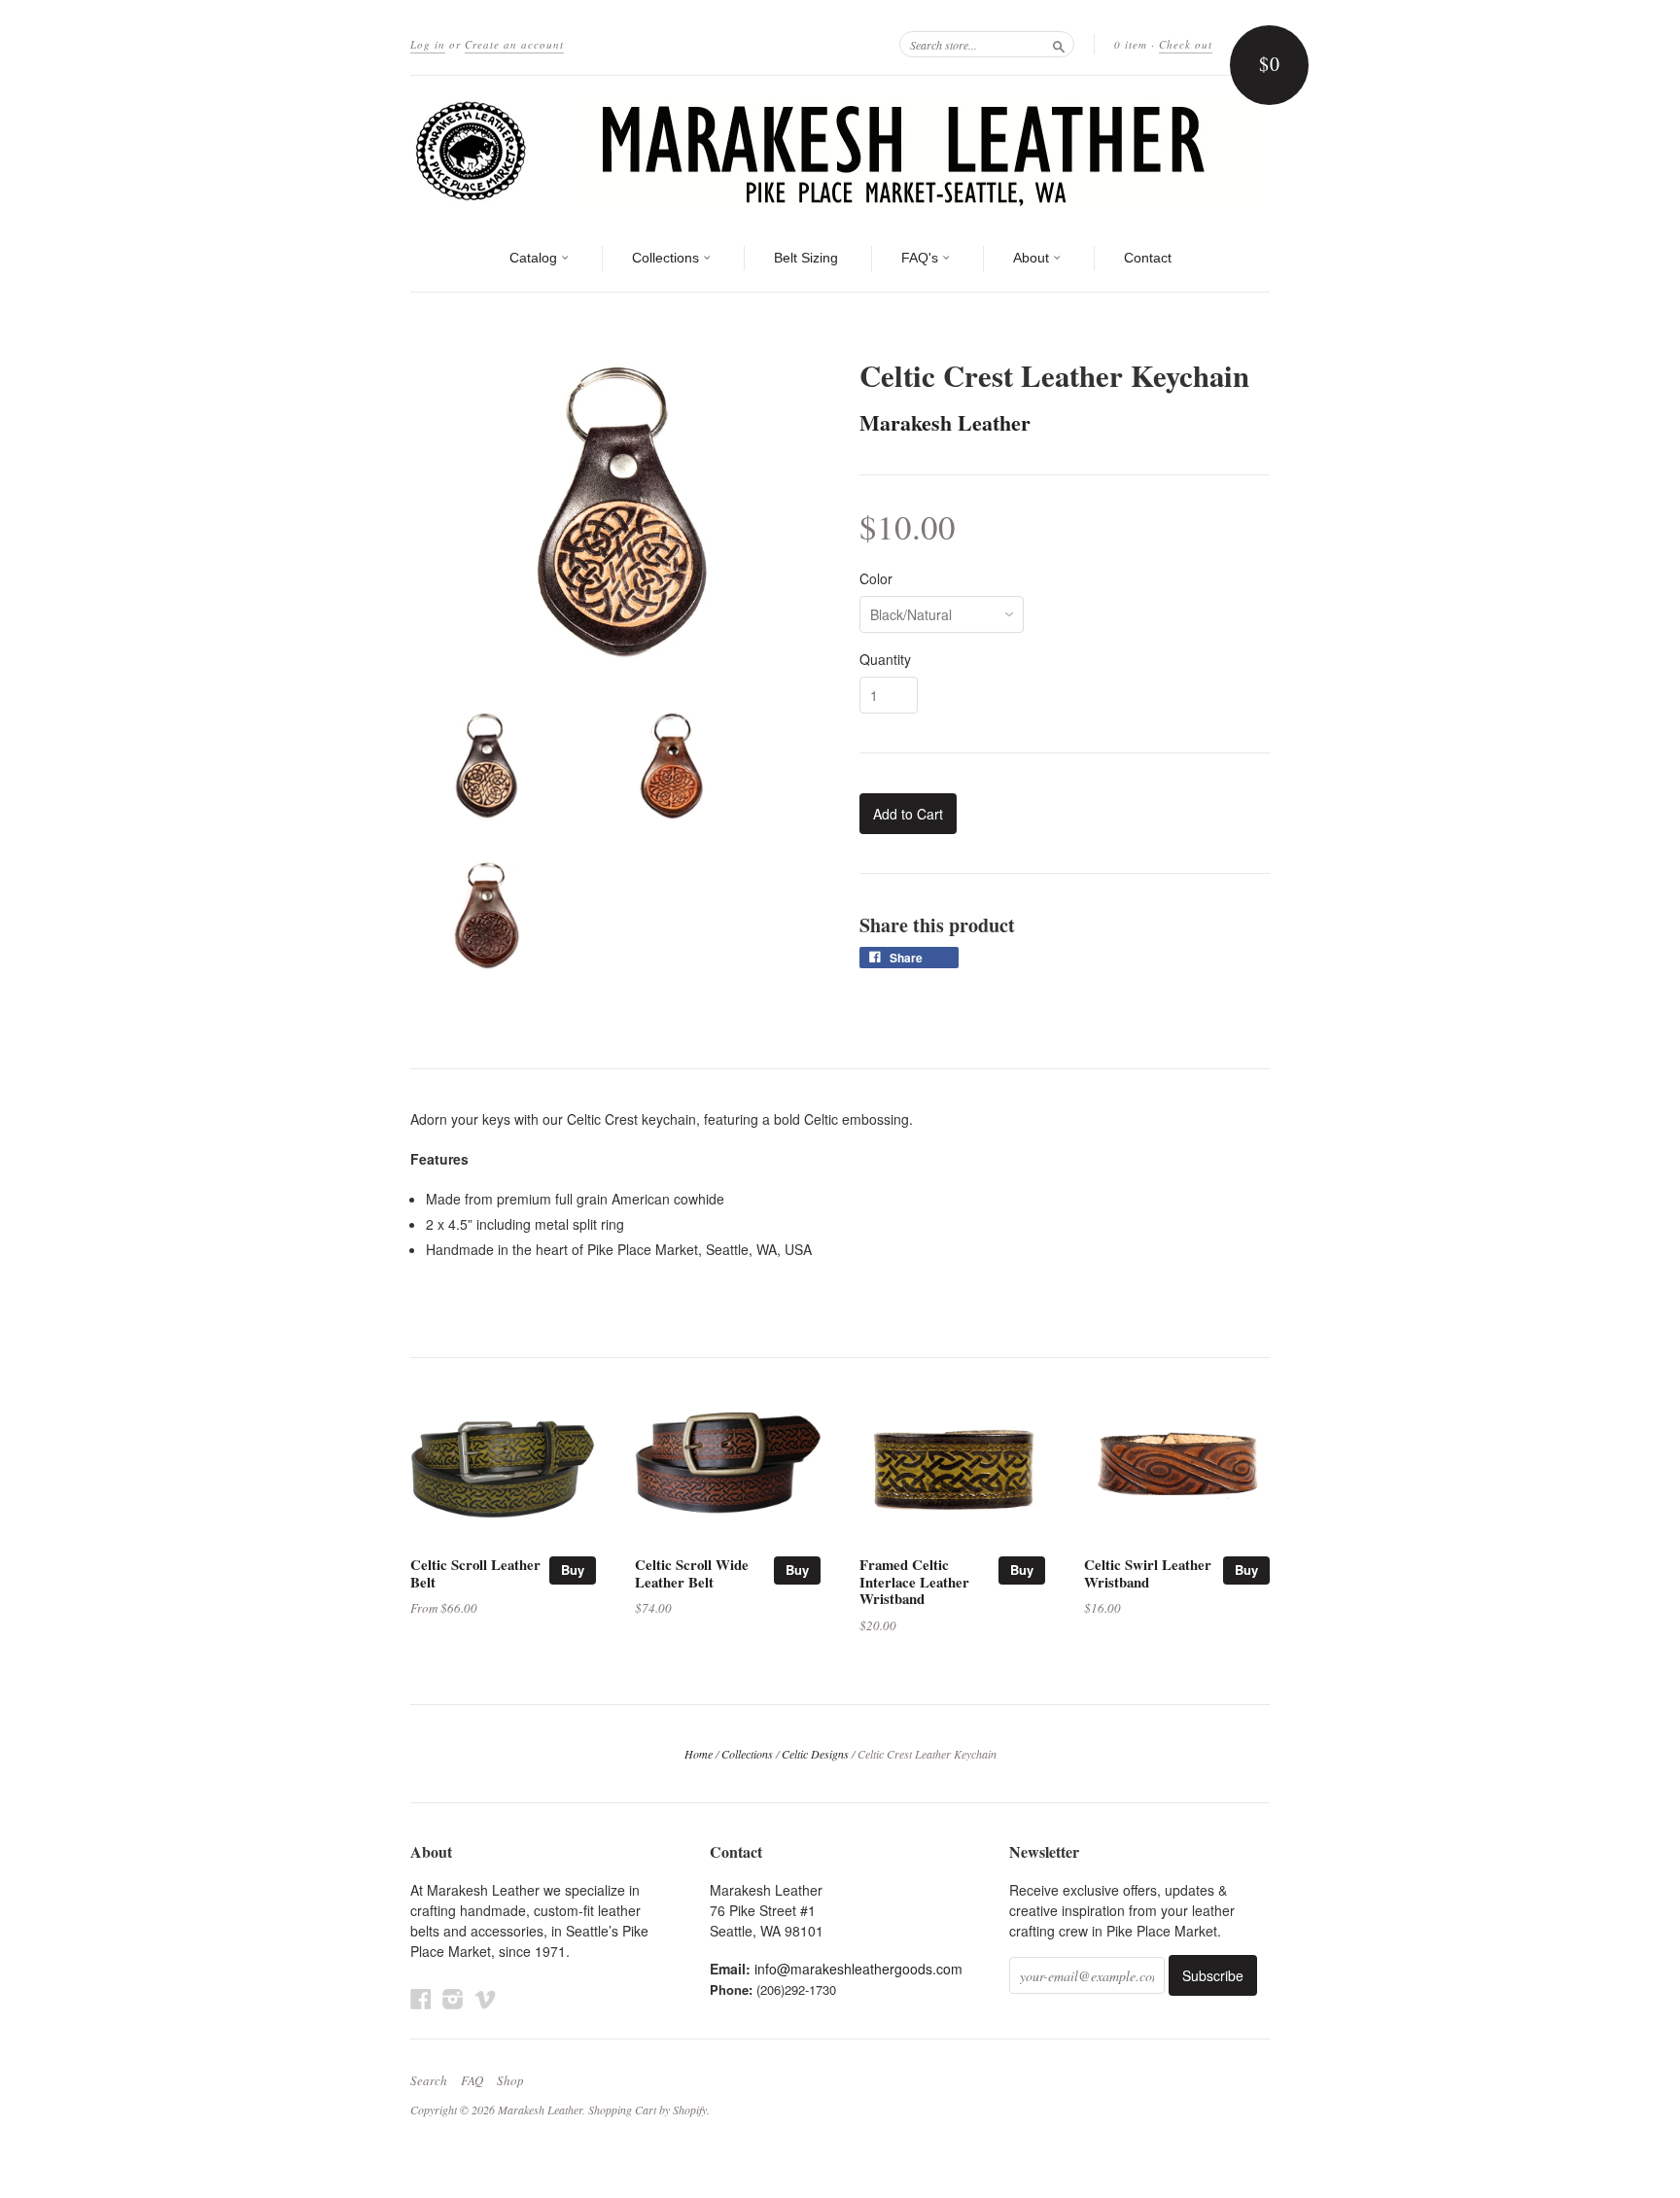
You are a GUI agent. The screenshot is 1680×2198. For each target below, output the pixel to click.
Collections (667, 258)
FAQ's (922, 258)
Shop (510, 2080)
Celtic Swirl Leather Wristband (1148, 1573)
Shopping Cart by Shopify (647, 2110)
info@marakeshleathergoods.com (858, 1969)
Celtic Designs (815, 1754)
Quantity (885, 659)
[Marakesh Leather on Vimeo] (485, 1998)
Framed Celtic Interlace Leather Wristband (914, 1582)
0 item (1131, 44)
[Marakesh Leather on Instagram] (453, 1998)
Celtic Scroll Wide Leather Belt (692, 1573)
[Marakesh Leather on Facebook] (421, 1998)
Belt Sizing (806, 258)
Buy (573, 1570)
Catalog (535, 258)
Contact (1148, 258)
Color (876, 578)
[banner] (840, 151)
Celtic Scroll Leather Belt (475, 1573)
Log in (428, 44)
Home (699, 1754)
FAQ (472, 2080)
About (1033, 258)
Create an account (514, 44)
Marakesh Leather (945, 422)
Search (429, 2080)
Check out (1186, 44)
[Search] (1059, 44)
